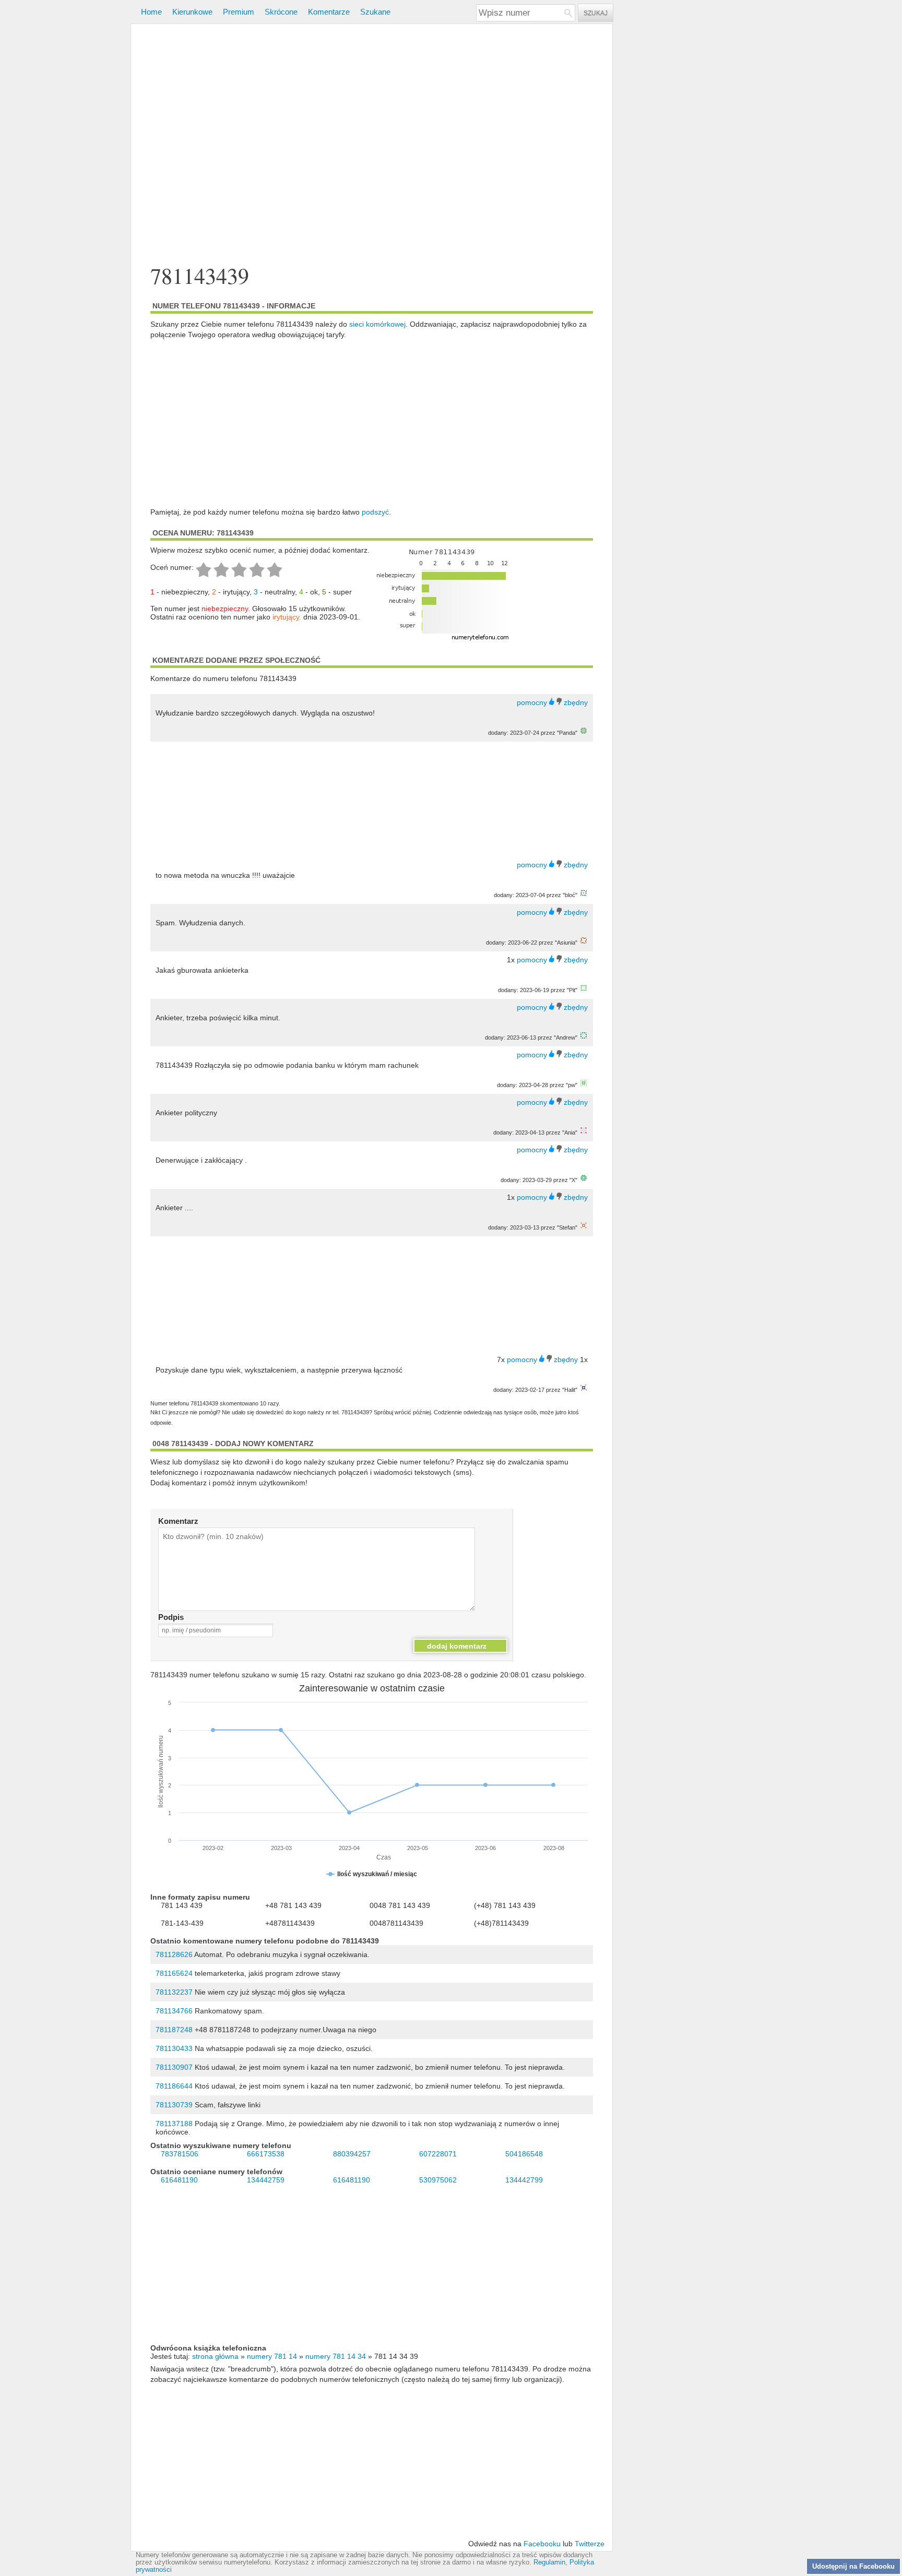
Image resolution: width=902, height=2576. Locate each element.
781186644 (174, 2086)
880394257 (352, 2154)
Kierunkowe (192, 12)
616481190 (179, 2180)
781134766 (174, 2011)
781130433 (174, 2048)
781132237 (174, 1992)
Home (151, 12)
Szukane (375, 12)
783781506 (180, 2154)
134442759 (266, 2180)
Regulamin (549, 2562)
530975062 (438, 2180)
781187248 (174, 2030)
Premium (239, 12)
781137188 (174, 2124)
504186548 (524, 2154)
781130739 (174, 2105)
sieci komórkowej (377, 324)
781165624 (174, 1973)
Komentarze (329, 12)
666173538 (266, 2154)
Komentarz (178, 1521)
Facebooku (542, 2544)
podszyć (375, 512)
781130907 (174, 2067)
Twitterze (590, 2544)
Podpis (171, 1617)
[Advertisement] (372, 145)
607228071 (438, 2154)
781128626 (174, 1954)
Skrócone (281, 12)
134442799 (524, 2180)
